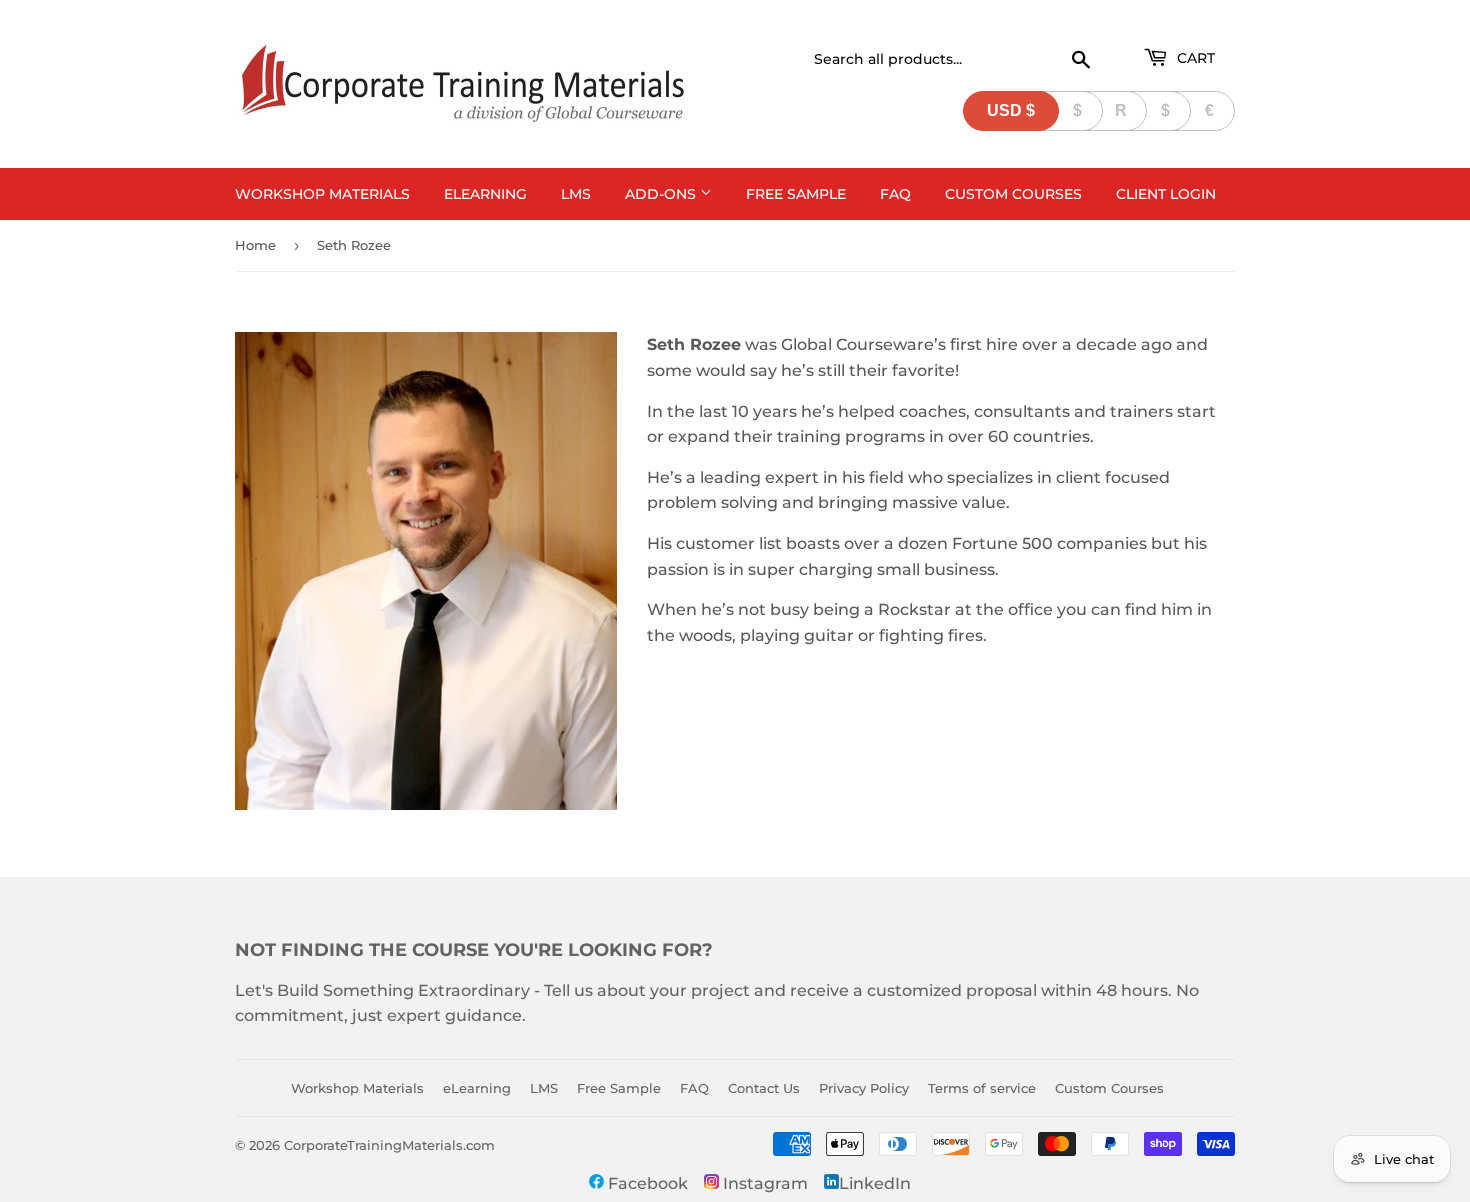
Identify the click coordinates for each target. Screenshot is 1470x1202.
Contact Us (764, 1088)
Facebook (646, 1183)
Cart (1194, 58)
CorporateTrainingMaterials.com (389, 1145)
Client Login (1166, 194)
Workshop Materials (322, 194)
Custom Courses (1013, 194)
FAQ (895, 194)
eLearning (485, 194)
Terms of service (982, 1088)
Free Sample (796, 194)
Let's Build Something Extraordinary (382, 990)
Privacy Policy (864, 1088)
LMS (576, 194)
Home (255, 245)
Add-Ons (662, 194)
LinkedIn (875, 1183)
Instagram (763, 1183)
